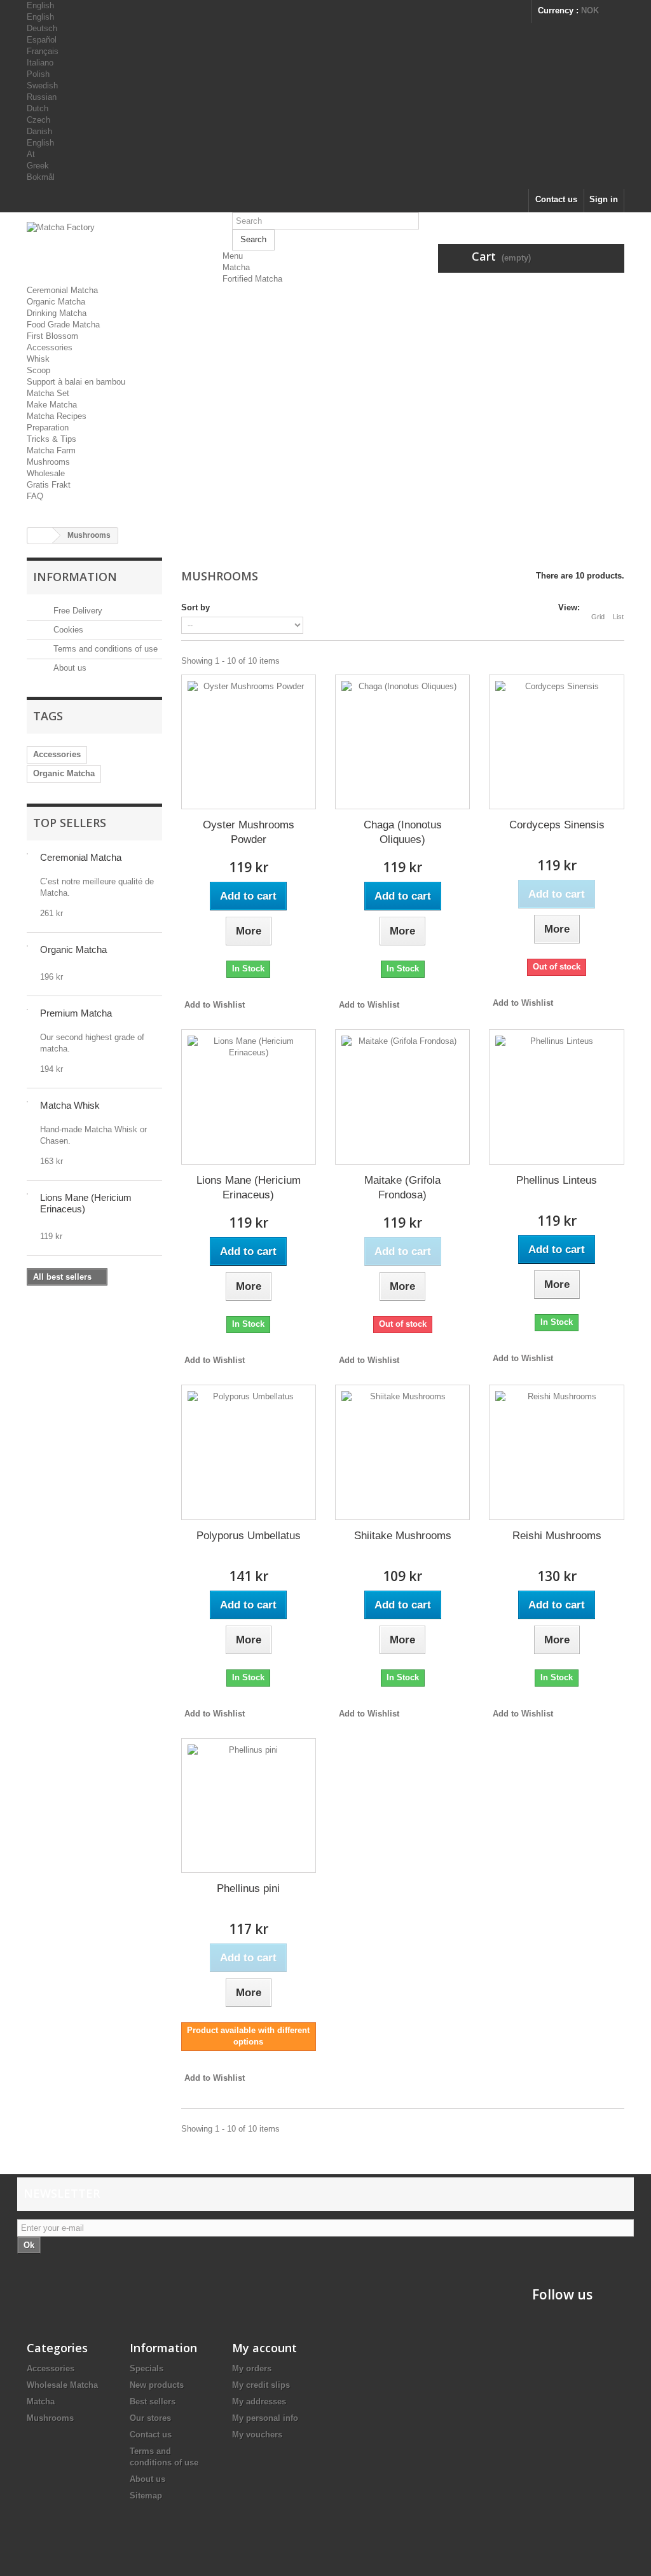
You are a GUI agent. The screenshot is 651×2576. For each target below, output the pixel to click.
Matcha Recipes (57, 416)
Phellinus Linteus (557, 1180)
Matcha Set (48, 393)
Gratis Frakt (49, 485)
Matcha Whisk (70, 1105)
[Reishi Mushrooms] (556, 1452)
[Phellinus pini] (249, 1805)
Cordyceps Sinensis (557, 825)
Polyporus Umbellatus (249, 1536)
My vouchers (257, 2435)
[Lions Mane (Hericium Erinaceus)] (249, 1097)
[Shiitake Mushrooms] (402, 1452)
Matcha (236, 267)
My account (264, 2348)
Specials (147, 2368)
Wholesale (46, 473)
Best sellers (153, 2401)
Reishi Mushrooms (557, 1536)
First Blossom (52, 336)
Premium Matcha (76, 1013)
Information (75, 577)
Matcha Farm (51, 450)
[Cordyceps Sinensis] (556, 742)
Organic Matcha (56, 302)
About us (69, 668)
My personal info (265, 2418)
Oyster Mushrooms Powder (249, 832)
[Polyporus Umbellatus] (249, 1452)
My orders (252, 2368)
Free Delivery (77, 611)
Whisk (38, 359)
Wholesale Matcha (62, 2385)
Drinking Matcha (57, 313)
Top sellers (70, 823)
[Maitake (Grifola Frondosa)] (402, 1097)
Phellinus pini (248, 1888)
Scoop (38, 370)
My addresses (259, 2401)
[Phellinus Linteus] (556, 1097)
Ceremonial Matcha (62, 290)
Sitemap (146, 2496)
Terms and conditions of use (104, 649)
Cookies (67, 630)
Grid (598, 617)
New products (157, 2385)
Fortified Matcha (252, 279)
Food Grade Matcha (63, 325)
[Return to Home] (40, 536)
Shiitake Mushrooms (403, 1536)
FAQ (35, 496)
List (618, 617)
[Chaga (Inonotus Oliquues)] (402, 742)
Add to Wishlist (215, 1005)
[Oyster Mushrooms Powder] (249, 742)
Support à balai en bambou (76, 382)
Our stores (150, 2418)
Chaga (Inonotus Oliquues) (403, 832)
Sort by (195, 607)
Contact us (556, 199)
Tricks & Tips (51, 439)
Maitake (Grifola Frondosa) (402, 1188)
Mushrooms (48, 462)
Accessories (50, 347)
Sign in (604, 199)
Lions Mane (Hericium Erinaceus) (249, 1188)
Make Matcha (52, 405)
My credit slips (261, 2385)
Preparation (48, 428)
